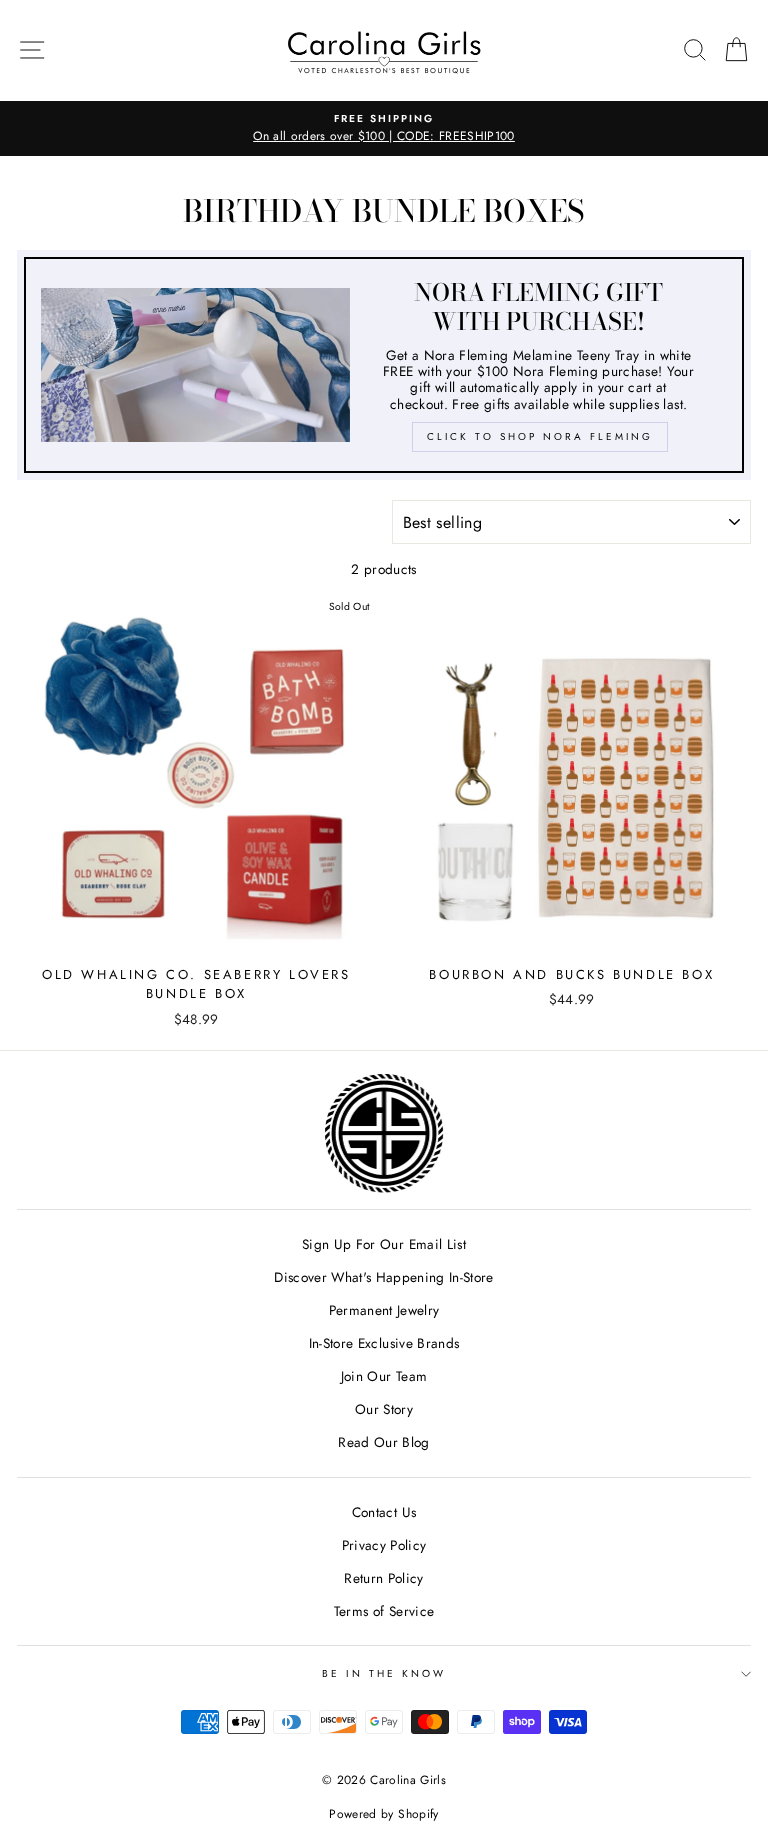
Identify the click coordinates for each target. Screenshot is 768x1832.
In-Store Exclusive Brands (384, 1343)
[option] (384, 129)
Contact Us (384, 1512)
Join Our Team (384, 1376)
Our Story (384, 1409)
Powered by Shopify (383, 1814)
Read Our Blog (383, 1442)
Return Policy (383, 1578)
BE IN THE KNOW (384, 1673)
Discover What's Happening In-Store (384, 1277)
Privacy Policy (384, 1545)
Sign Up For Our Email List (384, 1244)
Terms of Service (384, 1611)
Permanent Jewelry (384, 1310)
